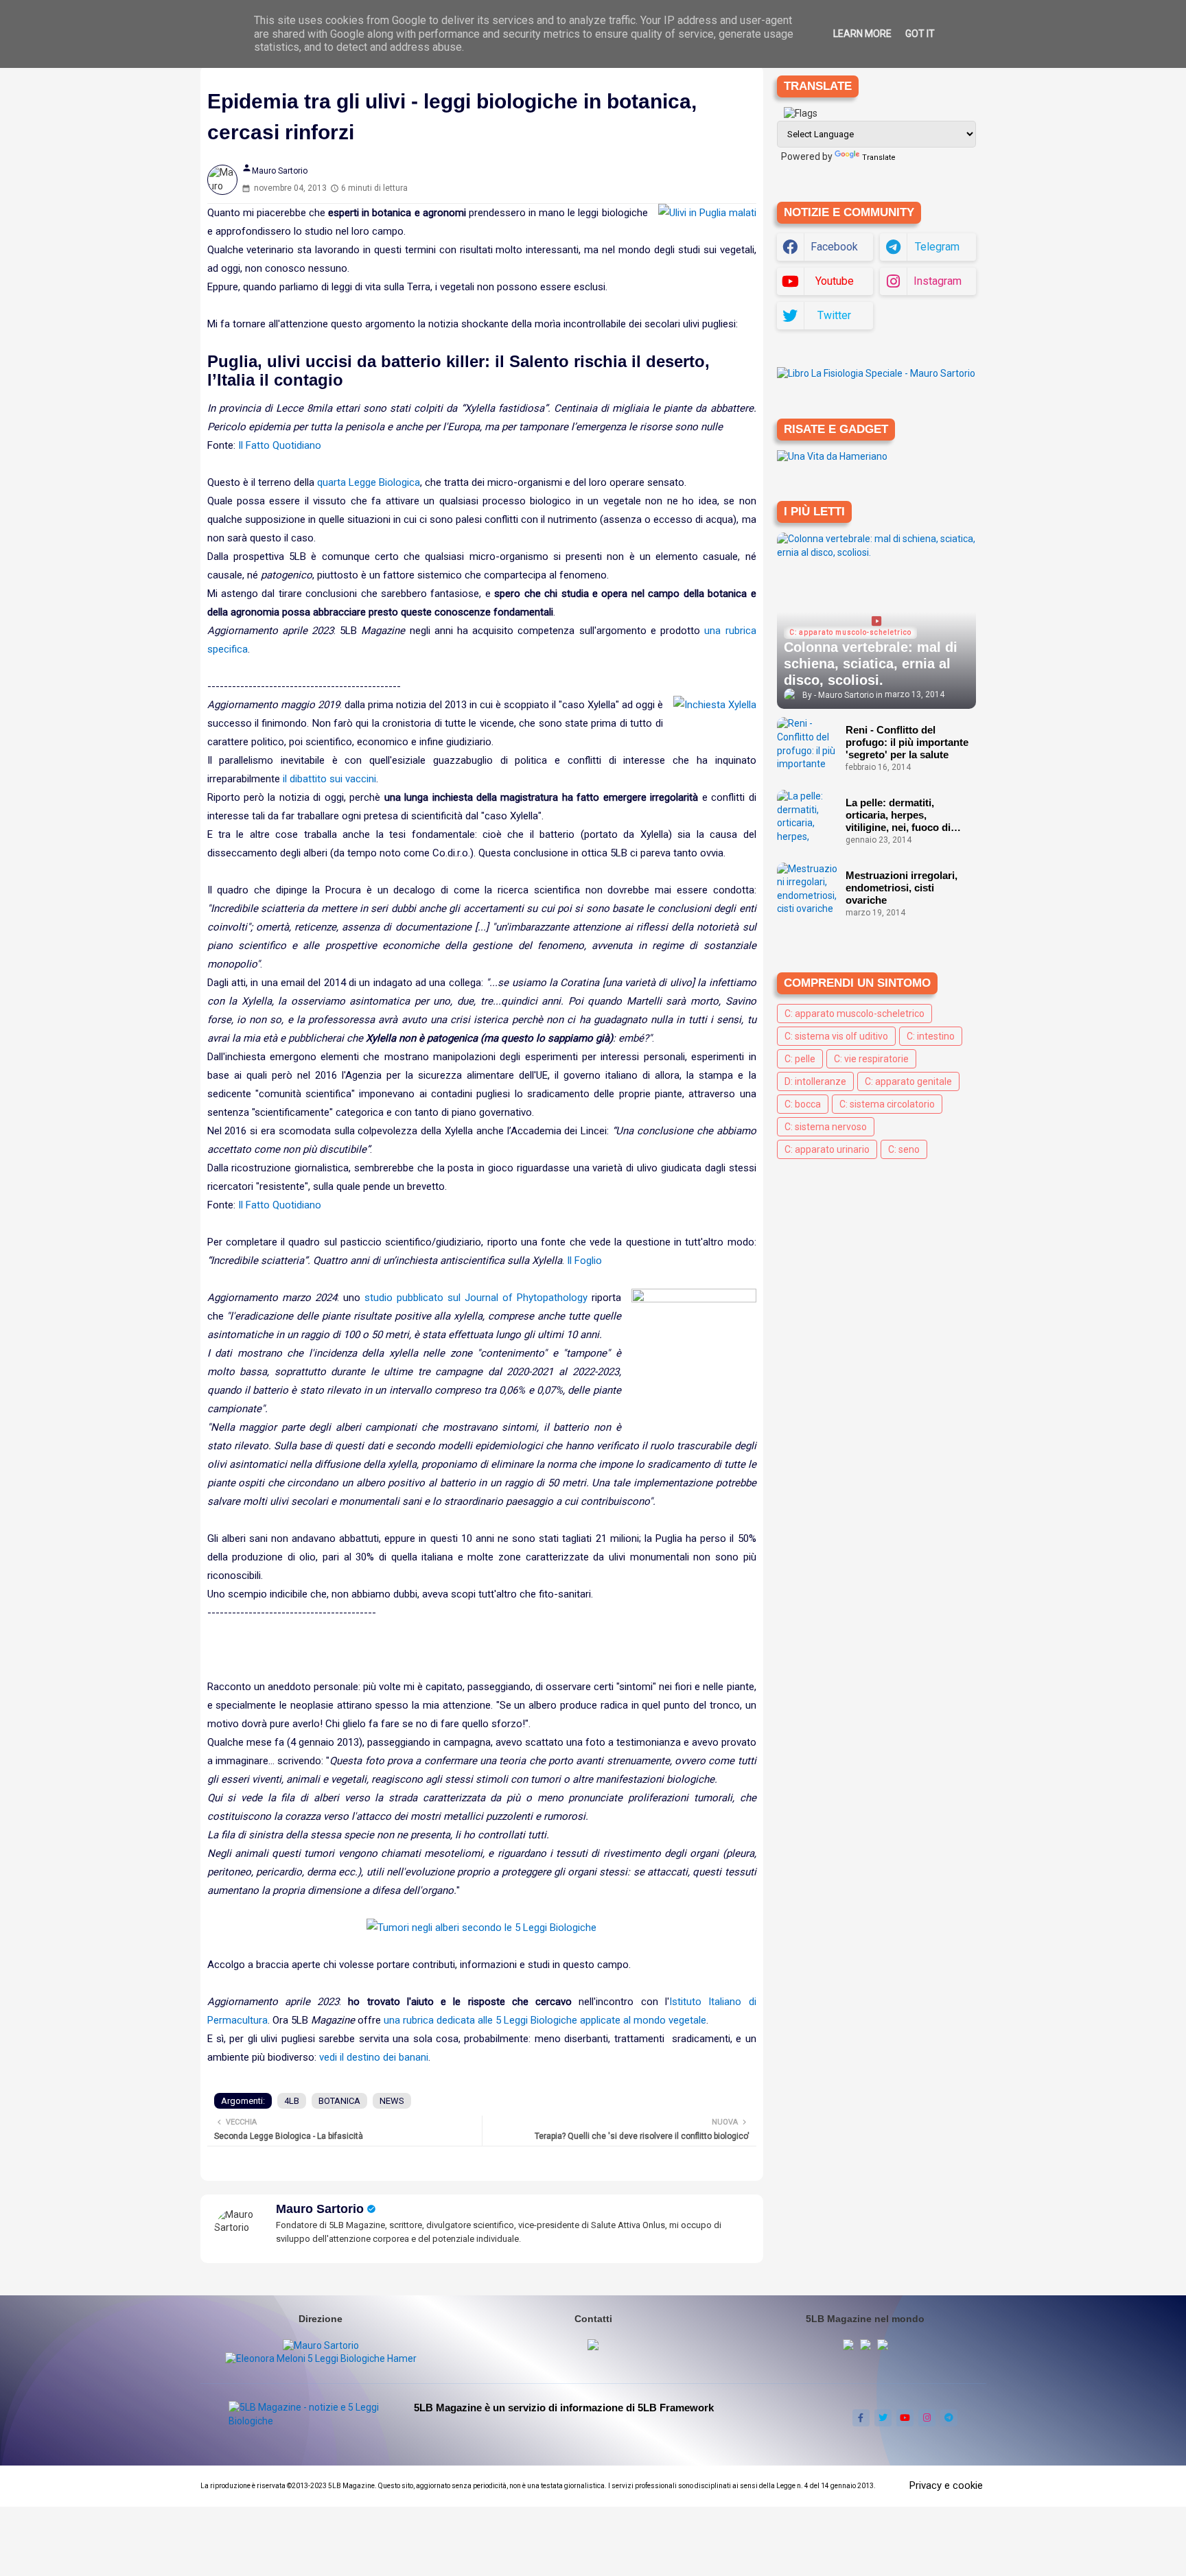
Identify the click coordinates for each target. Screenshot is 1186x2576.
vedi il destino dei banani (374, 2057)
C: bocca (803, 1104)
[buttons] (861, 2418)
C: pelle (800, 1059)
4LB (292, 2101)
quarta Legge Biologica (369, 482)
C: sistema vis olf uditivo (836, 1036)
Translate (879, 157)
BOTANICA (339, 2101)
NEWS (392, 2101)
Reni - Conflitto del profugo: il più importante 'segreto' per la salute (907, 742)
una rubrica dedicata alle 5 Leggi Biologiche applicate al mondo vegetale (545, 2020)
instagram (938, 281)
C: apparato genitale (908, 1081)
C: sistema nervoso (826, 1127)
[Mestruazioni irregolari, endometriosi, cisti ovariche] (808, 890)
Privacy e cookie (946, 2485)
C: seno (904, 1149)
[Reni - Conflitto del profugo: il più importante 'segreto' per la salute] (808, 745)
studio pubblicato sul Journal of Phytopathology (476, 1298)
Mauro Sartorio (320, 2209)
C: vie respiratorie (871, 1059)
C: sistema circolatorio (887, 1104)
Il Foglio (584, 1261)
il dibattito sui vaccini (329, 779)
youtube (835, 281)
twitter (834, 315)
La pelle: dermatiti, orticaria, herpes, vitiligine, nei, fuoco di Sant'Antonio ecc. (898, 815)
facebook (834, 247)
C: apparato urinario (827, 1149)
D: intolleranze (815, 1081)
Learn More (862, 34)
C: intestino (931, 1036)
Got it (920, 34)
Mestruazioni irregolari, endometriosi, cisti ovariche (902, 888)
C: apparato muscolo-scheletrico (854, 1014)
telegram (937, 247)
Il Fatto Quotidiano (280, 445)
